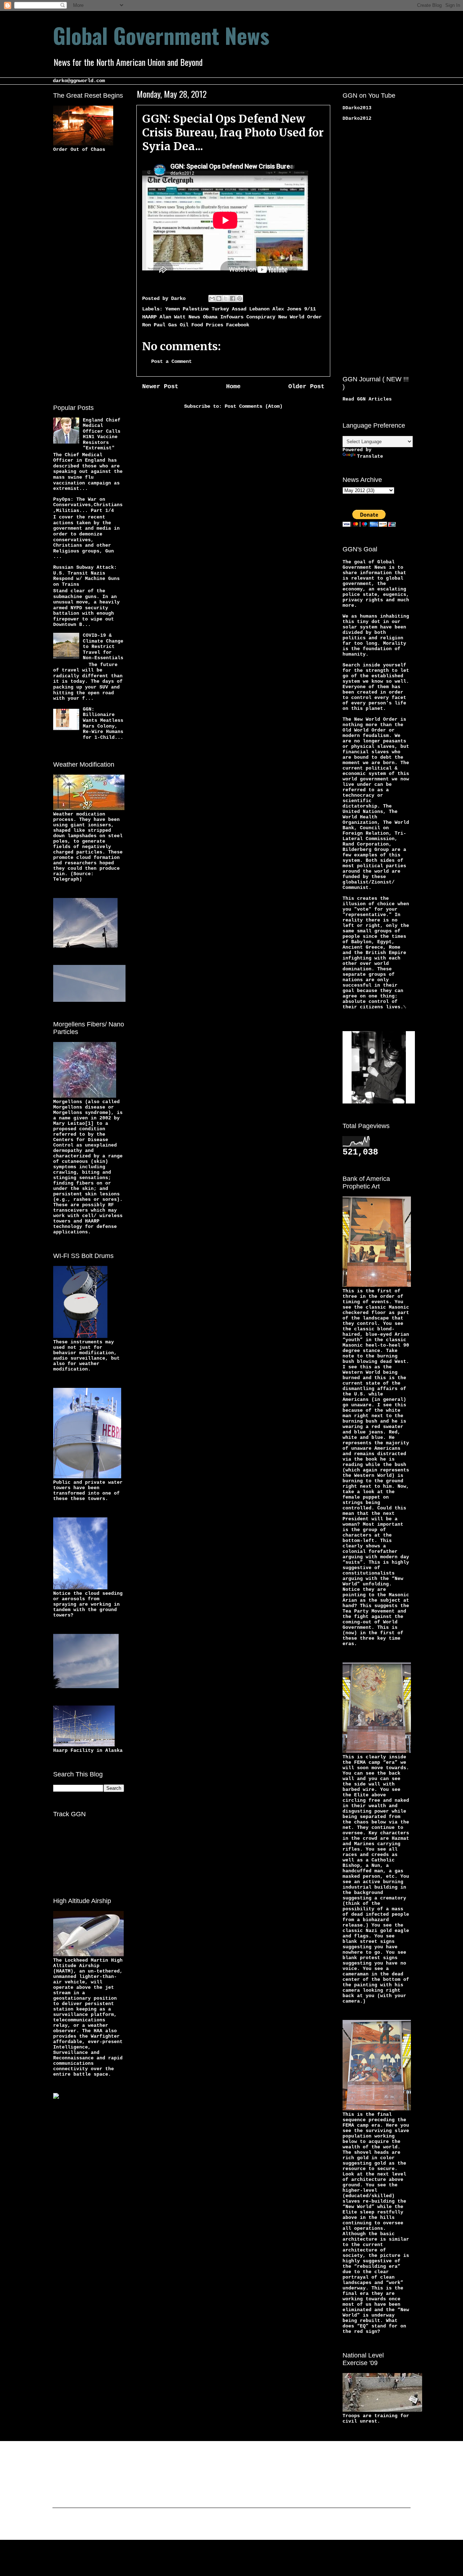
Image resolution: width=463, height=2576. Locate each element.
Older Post (306, 387)
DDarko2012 (357, 118)
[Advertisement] (82, 277)
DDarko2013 (357, 108)
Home (233, 387)
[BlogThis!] (219, 298)
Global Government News (161, 35)
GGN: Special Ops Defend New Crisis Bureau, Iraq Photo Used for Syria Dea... (233, 132)
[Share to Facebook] (233, 298)
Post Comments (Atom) (254, 406)
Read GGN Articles (367, 399)
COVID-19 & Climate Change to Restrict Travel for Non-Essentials (103, 647)
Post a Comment (171, 361)
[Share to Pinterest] (239, 298)
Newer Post (160, 387)
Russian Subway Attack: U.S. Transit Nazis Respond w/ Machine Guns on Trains (86, 576)
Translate (370, 456)
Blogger (288, 2525)
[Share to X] (226, 298)
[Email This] (212, 298)
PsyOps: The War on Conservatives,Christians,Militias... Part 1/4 (88, 505)
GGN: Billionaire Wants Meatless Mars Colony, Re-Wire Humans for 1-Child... (103, 723)
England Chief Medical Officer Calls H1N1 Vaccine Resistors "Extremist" (102, 434)
